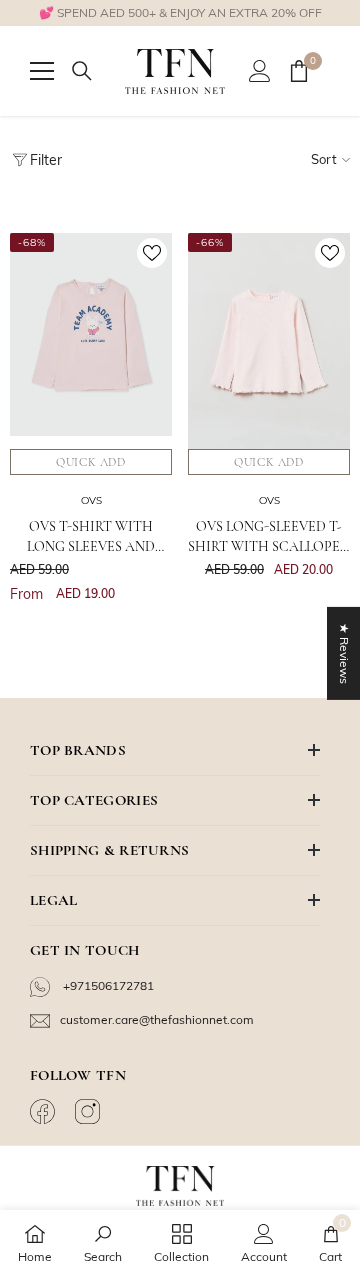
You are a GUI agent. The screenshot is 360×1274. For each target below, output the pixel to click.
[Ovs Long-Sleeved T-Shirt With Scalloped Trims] (269, 341)
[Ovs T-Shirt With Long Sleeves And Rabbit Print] (91, 341)
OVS (91, 500)
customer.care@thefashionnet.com (157, 1019)
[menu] (42, 71)
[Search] (82, 71)
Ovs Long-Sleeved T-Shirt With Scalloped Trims (269, 537)
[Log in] (260, 71)
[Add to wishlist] (152, 253)
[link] (103, 1242)
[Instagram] (90, 1111)
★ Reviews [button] (344, 653)
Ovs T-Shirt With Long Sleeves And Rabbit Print (91, 537)
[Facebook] (45, 1111)
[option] (180, 13)
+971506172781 (107, 985)
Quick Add (90, 462)
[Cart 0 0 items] (299, 71)
